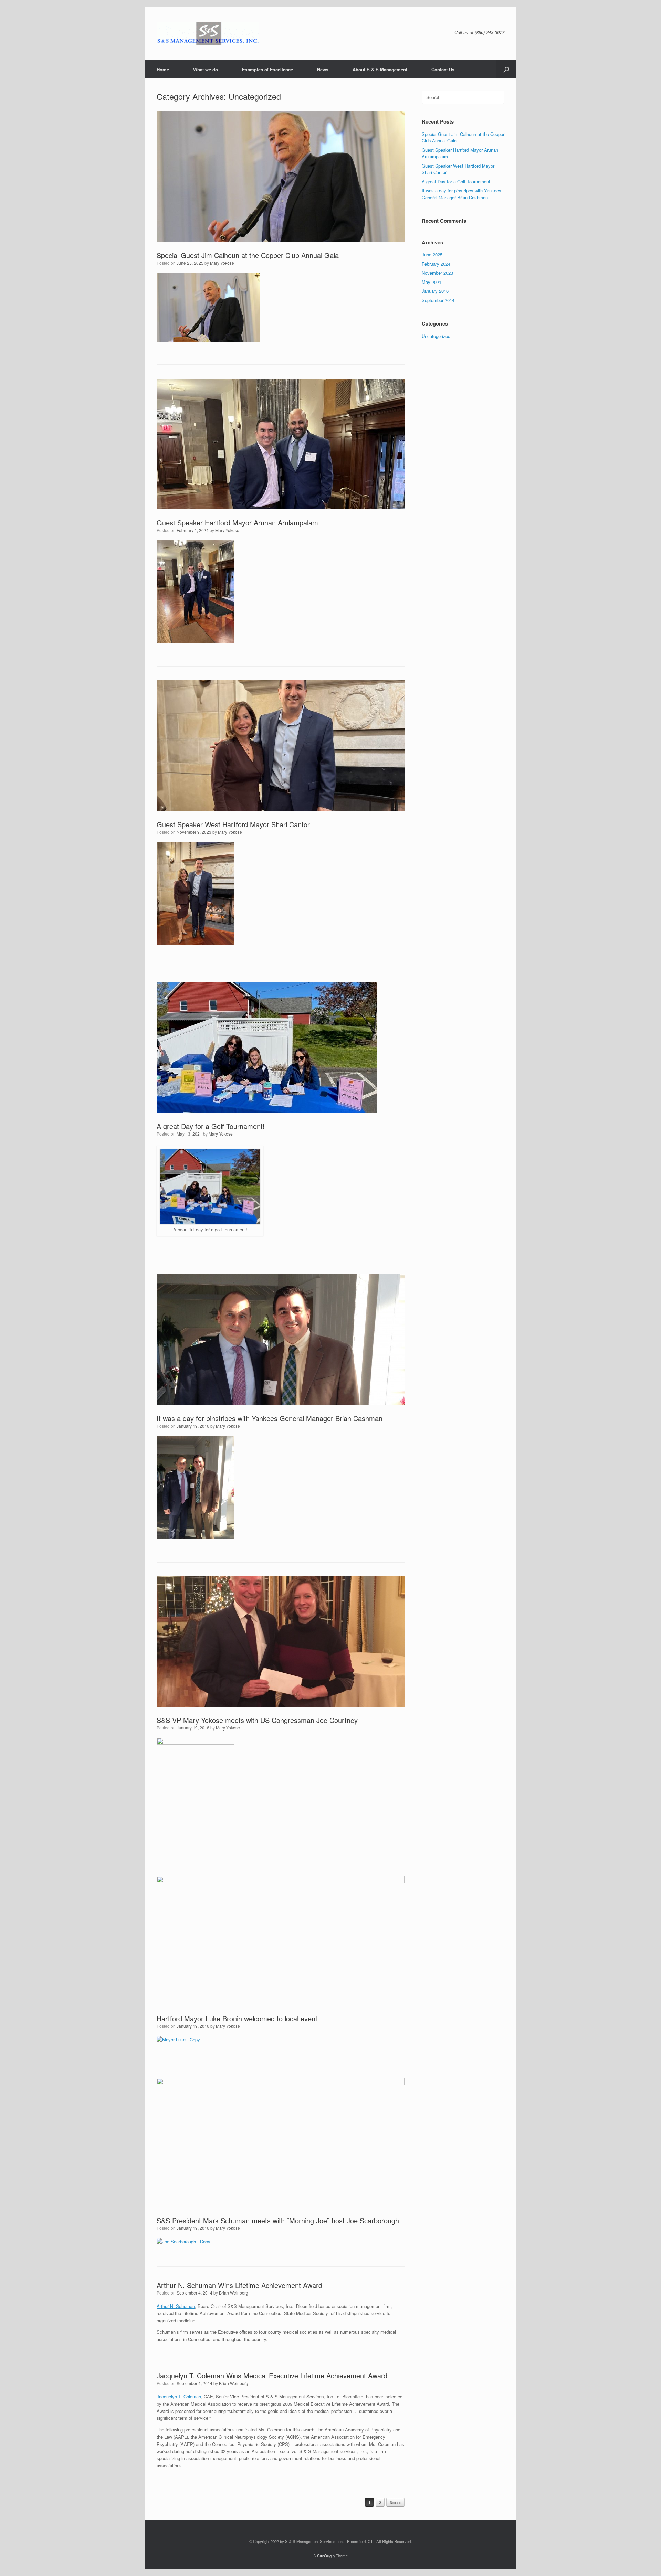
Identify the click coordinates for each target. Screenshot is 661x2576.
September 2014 (438, 300)
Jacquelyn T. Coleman (179, 2397)
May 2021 (432, 282)
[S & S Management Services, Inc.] (208, 34)
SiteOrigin (326, 2556)
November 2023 (437, 273)
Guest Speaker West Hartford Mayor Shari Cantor (233, 824)
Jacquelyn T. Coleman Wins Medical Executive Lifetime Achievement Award (272, 2376)
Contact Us (443, 69)
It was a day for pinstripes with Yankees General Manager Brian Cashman (270, 1418)
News (323, 69)
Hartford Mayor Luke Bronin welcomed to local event (237, 2018)
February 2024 (436, 264)
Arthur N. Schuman (176, 2306)
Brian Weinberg (234, 2293)
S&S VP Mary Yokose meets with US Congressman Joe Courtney (257, 1720)
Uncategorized (436, 336)
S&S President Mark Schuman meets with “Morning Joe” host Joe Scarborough (278, 2220)
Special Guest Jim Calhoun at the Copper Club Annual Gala (248, 255)
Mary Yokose (222, 263)
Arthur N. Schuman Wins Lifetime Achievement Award (239, 2285)
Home (163, 69)
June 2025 (432, 254)
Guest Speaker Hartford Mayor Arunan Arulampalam (237, 523)
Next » (395, 2503)
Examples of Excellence (267, 69)
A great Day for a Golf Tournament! (211, 1126)
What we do (206, 69)
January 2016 (435, 291)
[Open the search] (506, 69)
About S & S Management (380, 69)
